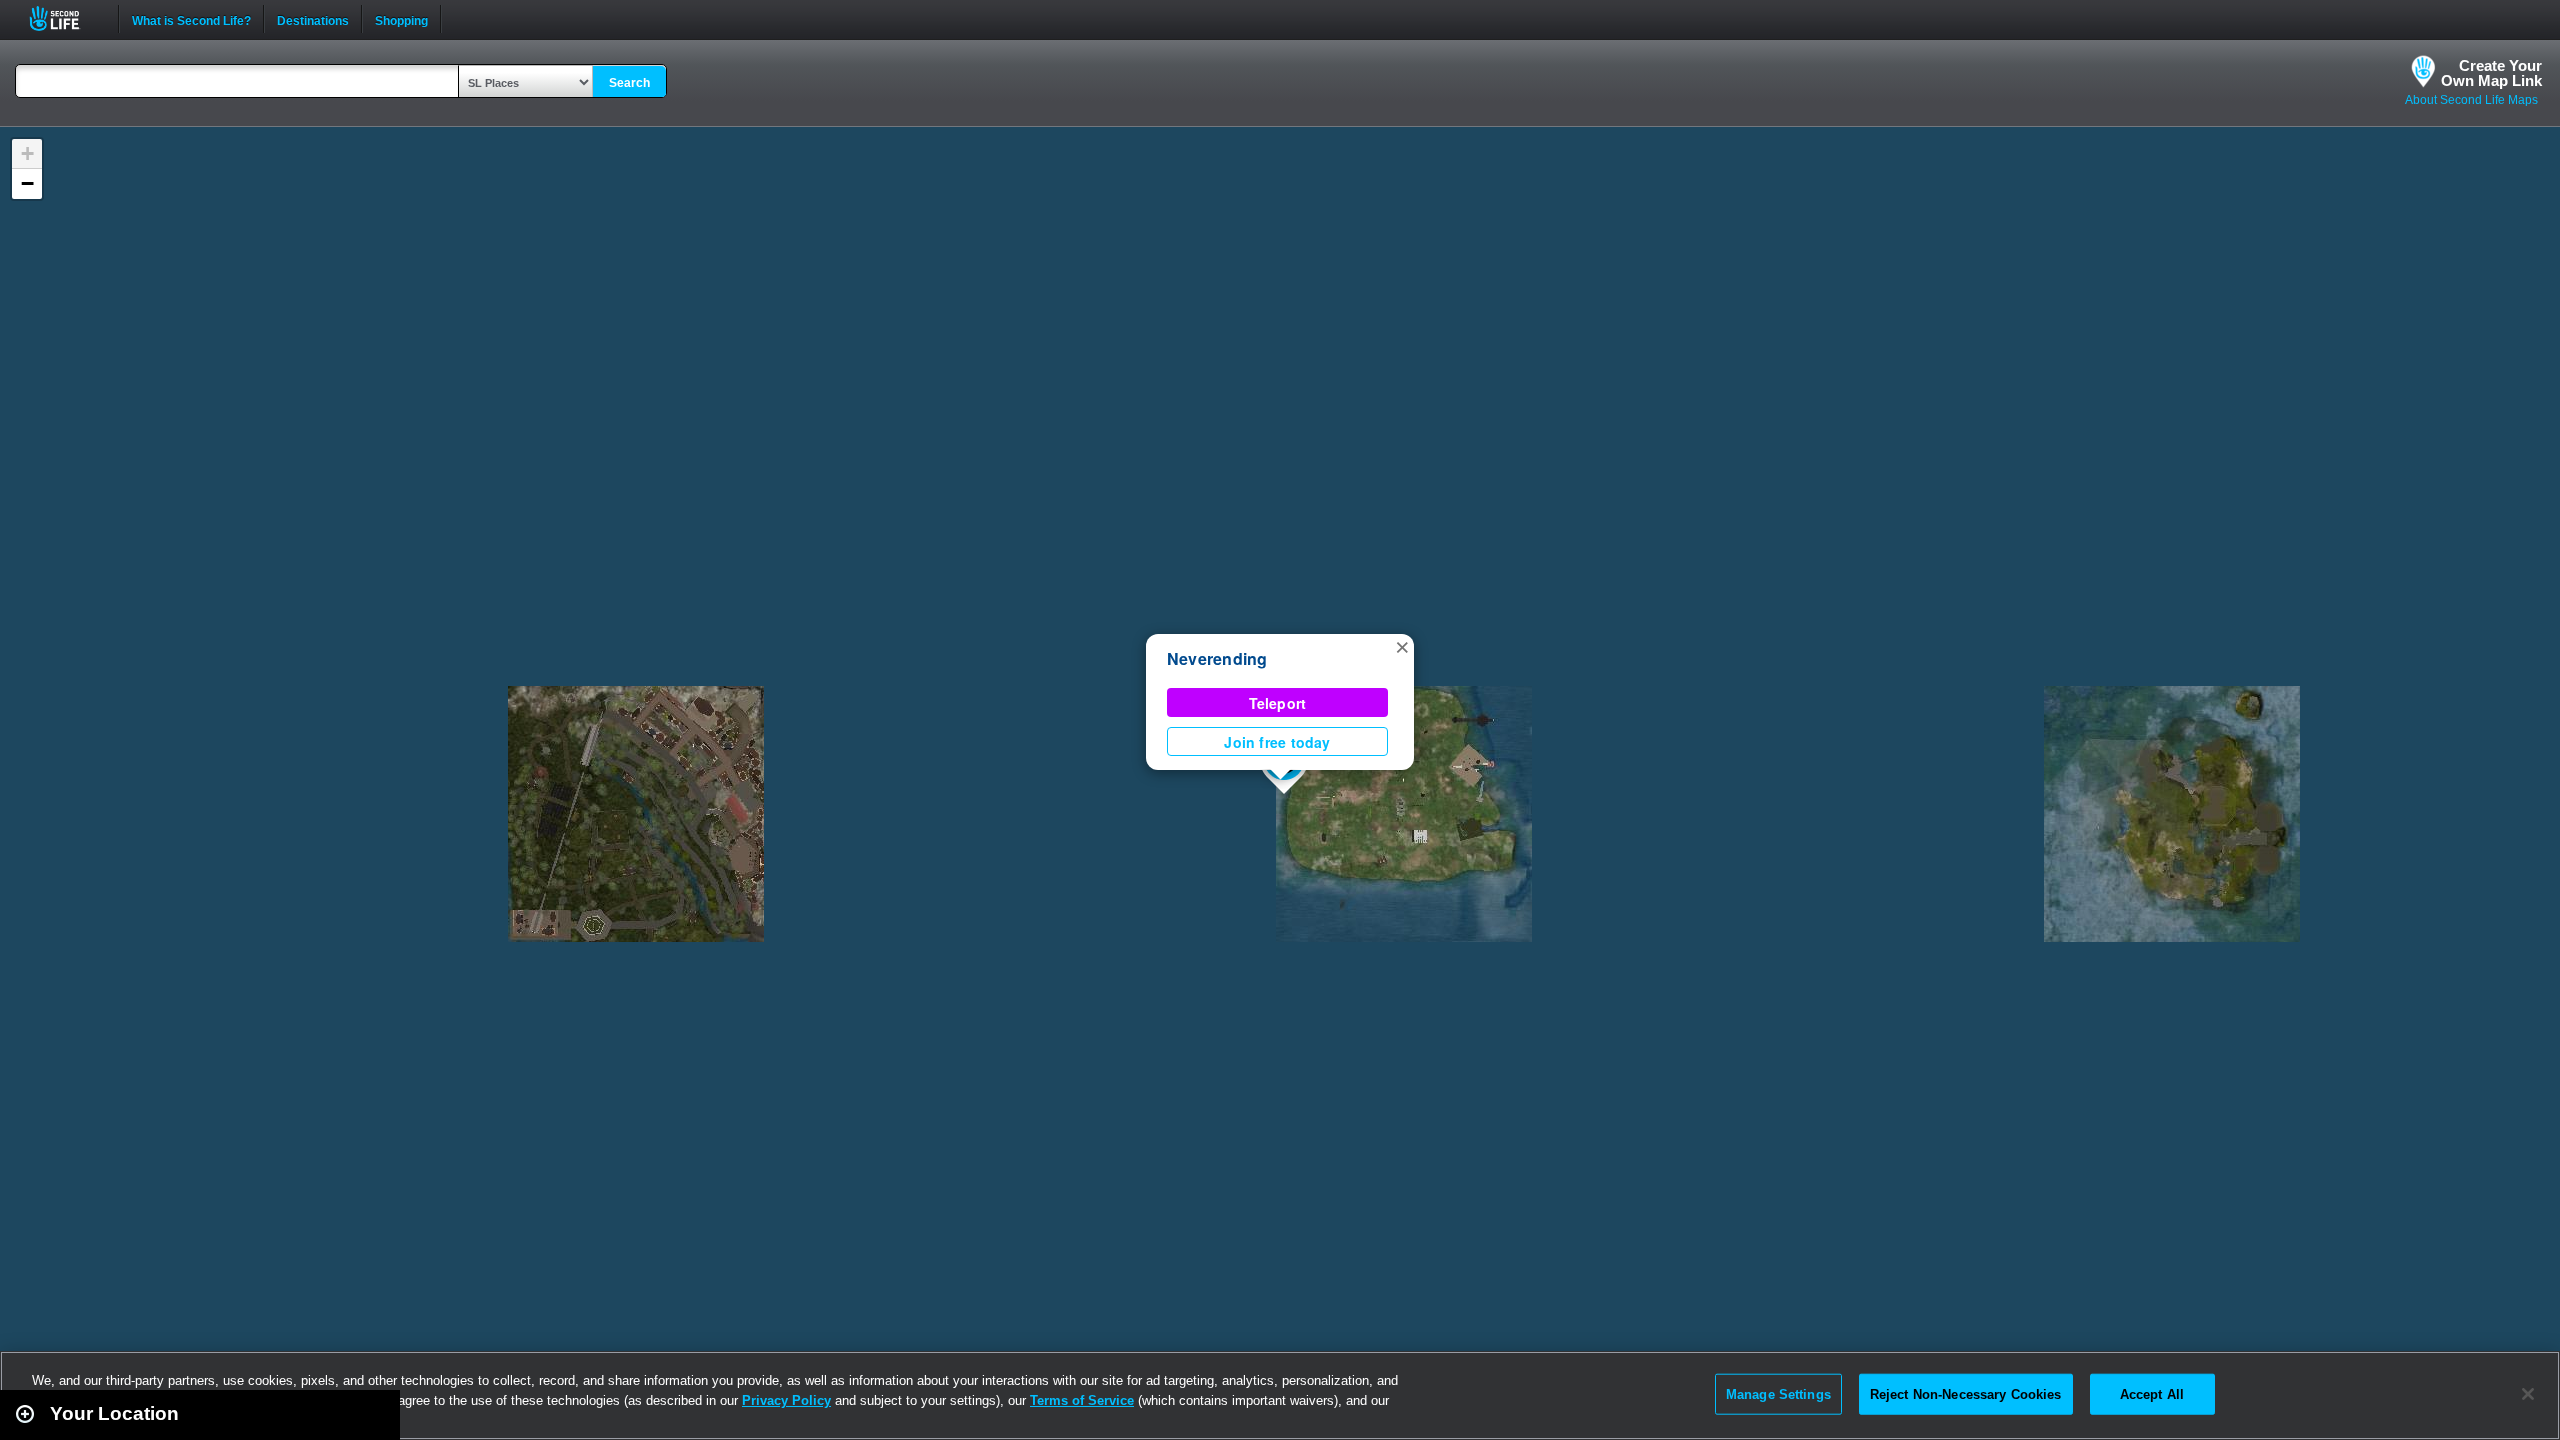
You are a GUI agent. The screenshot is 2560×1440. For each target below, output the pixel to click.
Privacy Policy (786, 1400)
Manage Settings (1778, 1393)
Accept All (2152, 1393)
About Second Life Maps (2471, 100)
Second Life (65, 18)
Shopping (401, 19)
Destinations (313, 19)
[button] (1402, 646)
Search (629, 83)
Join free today (1277, 742)
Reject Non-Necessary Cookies (1966, 1393)
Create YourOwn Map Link (2491, 73)
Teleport (1278, 703)
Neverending (1217, 658)
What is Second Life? (191, 19)
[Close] (2528, 1394)
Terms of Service (1082, 1400)
